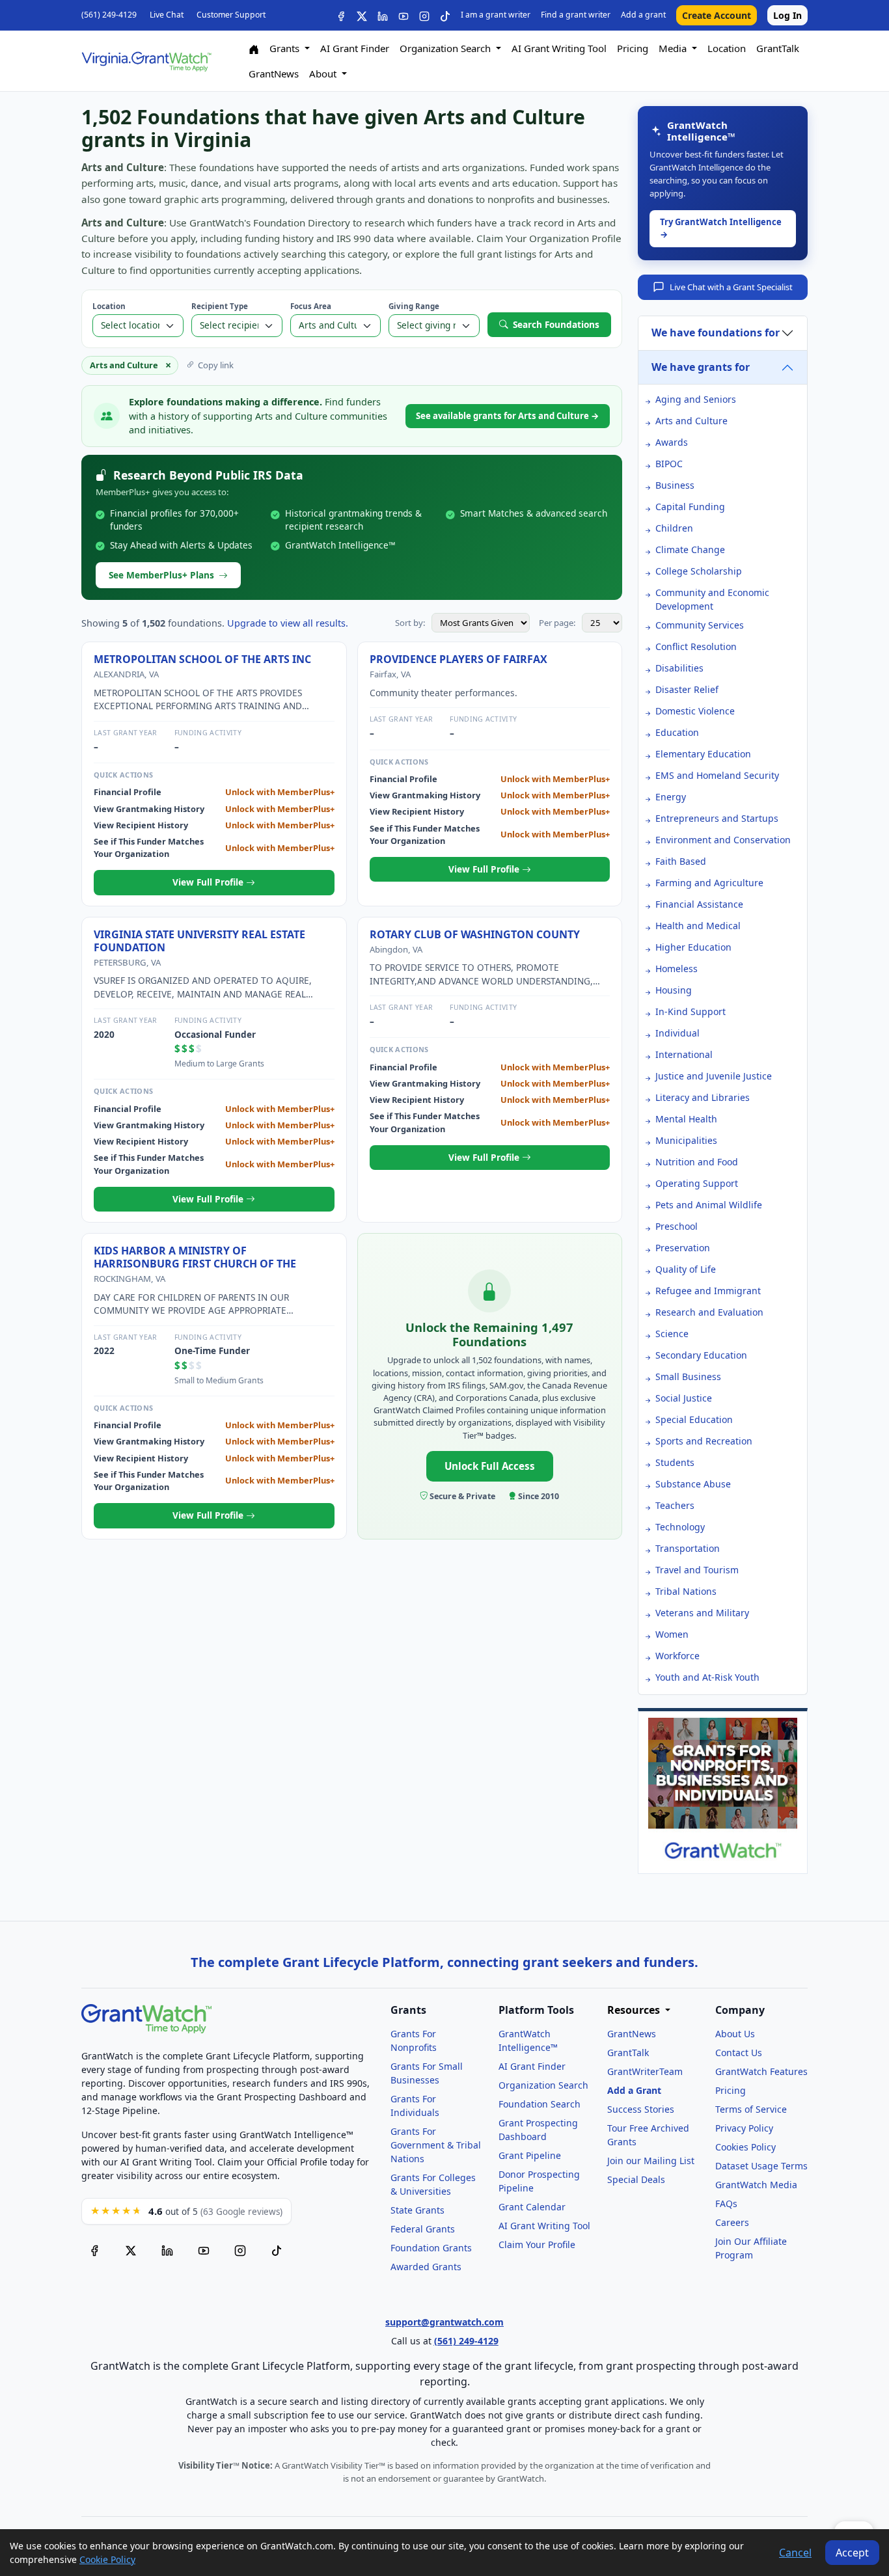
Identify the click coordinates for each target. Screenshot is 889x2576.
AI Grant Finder (355, 48)
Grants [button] (286, 48)
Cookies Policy (745, 2147)
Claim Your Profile (537, 2244)
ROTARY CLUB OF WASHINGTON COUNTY (475, 934)
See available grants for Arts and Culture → (508, 416)
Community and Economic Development (712, 599)
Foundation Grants (431, 2248)
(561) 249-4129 (109, 15)
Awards (672, 442)
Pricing (633, 48)
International (684, 1054)
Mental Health (686, 1119)
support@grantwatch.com (444, 2322)
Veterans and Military (702, 1613)
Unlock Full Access (490, 1466)
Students (675, 1462)
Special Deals (636, 2179)
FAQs (726, 2203)
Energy (671, 797)
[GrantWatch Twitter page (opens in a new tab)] (131, 2251)
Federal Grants (423, 2229)
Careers (732, 2222)
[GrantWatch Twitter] (362, 15)
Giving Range (414, 306)
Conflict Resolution (696, 646)
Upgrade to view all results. (288, 623)
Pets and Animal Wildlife (709, 1205)
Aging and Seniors (696, 399)
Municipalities (686, 1140)
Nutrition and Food (697, 1162)
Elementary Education (703, 754)
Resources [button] (635, 2010)
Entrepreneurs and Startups (717, 818)
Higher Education (693, 947)
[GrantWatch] (146, 61)
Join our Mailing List (651, 2161)
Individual (677, 1033)
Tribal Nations (686, 1591)
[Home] (254, 48)
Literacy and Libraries (703, 1097)
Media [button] (674, 48)
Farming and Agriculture (709, 883)
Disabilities (679, 668)
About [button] (324, 74)
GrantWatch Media (756, 2185)
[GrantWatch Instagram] (424, 15)
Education (677, 732)
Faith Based (681, 861)
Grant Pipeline (530, 2155)
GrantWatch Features (761, 2071)
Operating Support (697, 1183)
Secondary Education (701, 1355)
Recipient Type (220, 306)
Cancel (795, 2553)
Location (727, 48)
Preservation (683, 1248)
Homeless (677, 969)
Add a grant (643, 15)
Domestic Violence (695, 711)
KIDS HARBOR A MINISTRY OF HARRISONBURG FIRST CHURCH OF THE (195, 1257)
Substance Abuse (693, 1484)
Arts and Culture (691, 421)
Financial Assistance (699, 904)
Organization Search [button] (446, 48)
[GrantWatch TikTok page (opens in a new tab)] (277, 2251)
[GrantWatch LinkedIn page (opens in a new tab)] (167, 2251)
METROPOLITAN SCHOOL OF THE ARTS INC (202, 659)
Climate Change (690, 549)
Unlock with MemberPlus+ (280, 792)
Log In (787, 15)
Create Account (717, 15)
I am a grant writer (496, 15)
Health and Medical (698, 926)
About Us (735, 2034)
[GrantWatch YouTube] (403, 15)
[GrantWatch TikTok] (445, 15)
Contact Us (739, 2053)
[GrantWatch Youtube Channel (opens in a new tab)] (204, 2251)
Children (674, 528)
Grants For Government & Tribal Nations (436, 2145)
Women (672, 1634)
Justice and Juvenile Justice (714, 1076)
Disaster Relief (687, 689)
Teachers (675, 1505)
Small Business (688, 1376)
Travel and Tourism (697, 1570)
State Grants (417, 2210)
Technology (680, 1527)
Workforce (677, 1656)
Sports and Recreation (704, 1441)
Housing (674, 990)
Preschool (677, 1226)
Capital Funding (690, 507)
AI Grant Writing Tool (559, 48)
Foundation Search (540, 2104)
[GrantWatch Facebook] (341, 15)
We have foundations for (716, 332)
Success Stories (641, 2109)
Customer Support (231, 15)
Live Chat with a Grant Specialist (731, 287)
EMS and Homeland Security (717, 775)
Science (672, 1334)
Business (675, 485)
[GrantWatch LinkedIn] (383, 15)
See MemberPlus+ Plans (161, 575)
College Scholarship (699, 571)
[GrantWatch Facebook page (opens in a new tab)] (94, 2251)
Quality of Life (686, 1269)
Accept (852, 2553)
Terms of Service (751, 2109)
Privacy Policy (744, 2128)
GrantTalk (778, 48)
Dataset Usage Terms (761, 2166)
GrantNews (274, 74)
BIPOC (669, 464)
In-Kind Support (691, 1011)
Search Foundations (556, 324)
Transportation (688, 1548)
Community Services (700, 625)
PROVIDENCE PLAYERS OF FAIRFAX (458, 659)
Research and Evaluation (709, 1312)
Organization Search (543, 2085)
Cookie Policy (107, 2559)
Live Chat (167, 15)
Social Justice (684, 1398)
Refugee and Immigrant (708, 1291)
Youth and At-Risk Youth (707, 1677)
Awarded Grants (426, 2267)
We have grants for (701, 367)
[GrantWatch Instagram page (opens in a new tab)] (240, 2251)
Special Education (694, 1419)
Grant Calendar (532, 2207)
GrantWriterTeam (645, 2071)
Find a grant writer (576, 15)
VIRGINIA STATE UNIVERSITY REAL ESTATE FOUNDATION (199, 941)
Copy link (216, 365)
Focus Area (311, 306)
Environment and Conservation (723, 840)
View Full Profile (209, 882)
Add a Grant (634, 2090)
